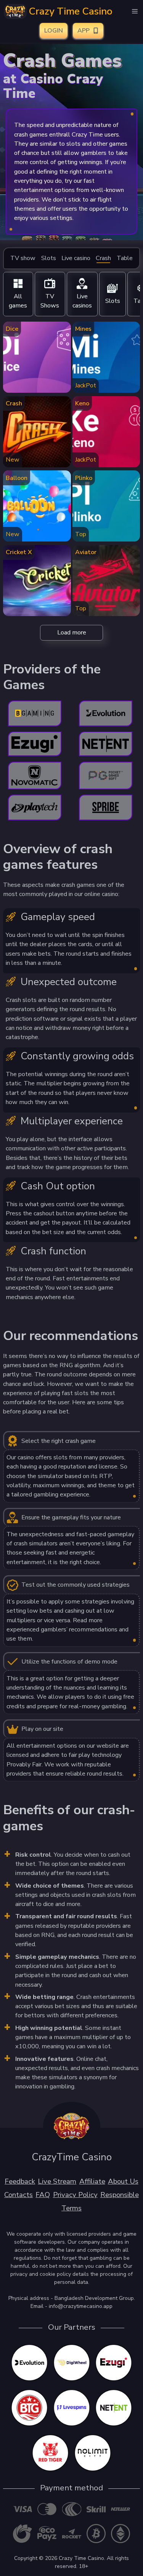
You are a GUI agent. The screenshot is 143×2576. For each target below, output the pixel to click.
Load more (72, 633)
